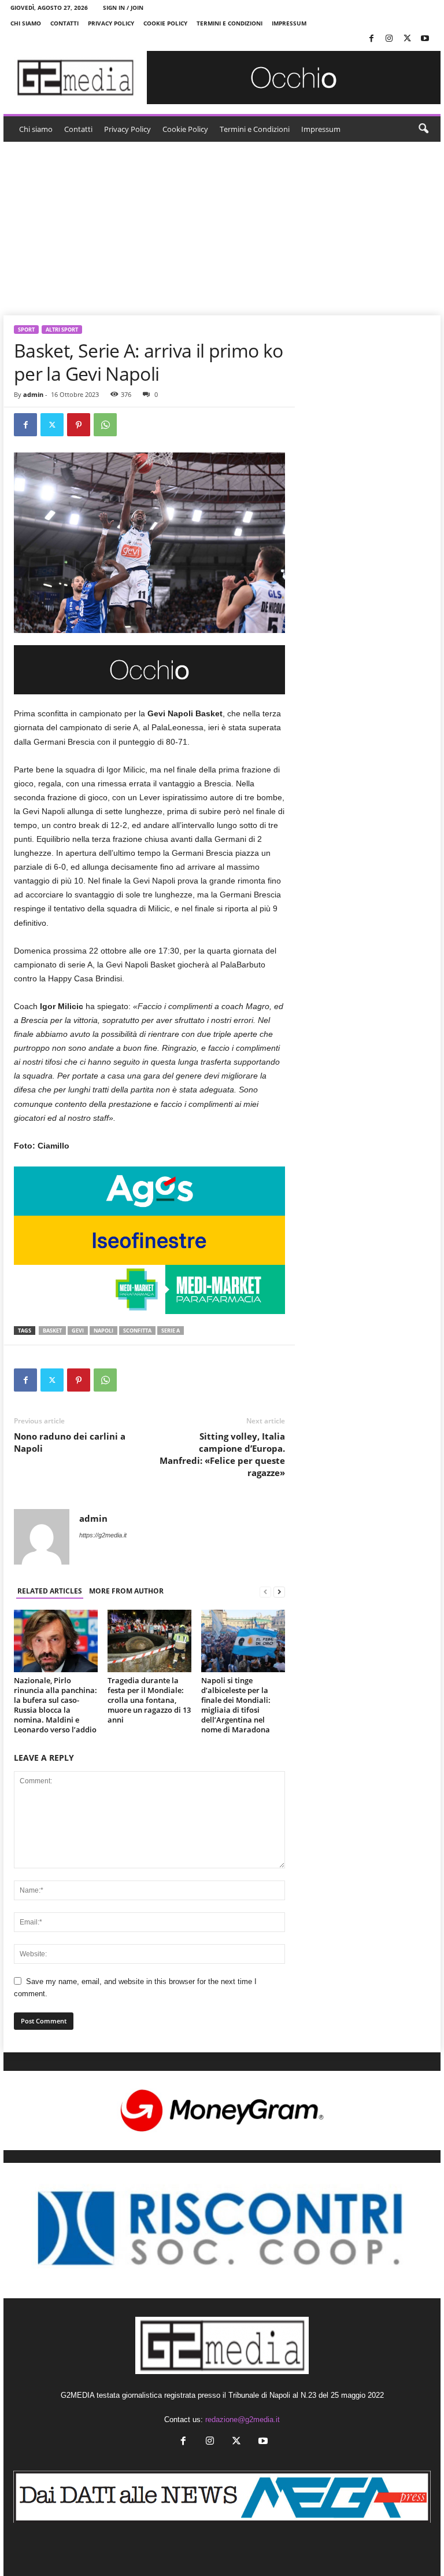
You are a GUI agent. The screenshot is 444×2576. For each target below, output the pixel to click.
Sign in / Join (123, 8)
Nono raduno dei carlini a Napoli (70, 1442)
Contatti (64, 23)
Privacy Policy (111, 23)
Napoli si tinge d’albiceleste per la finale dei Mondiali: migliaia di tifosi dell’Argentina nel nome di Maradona (236, 1705)
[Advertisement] (222, 229)
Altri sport (62, 330)
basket (52, 1331)
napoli (103, 1331)
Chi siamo (26, 23)
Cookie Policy (165, 23)
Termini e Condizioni (230, 23)
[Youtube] (425, 39)
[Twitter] (407, 39)
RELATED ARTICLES (50, 1591)
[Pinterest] (79, 425)
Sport (26, 330)
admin (33, 394)
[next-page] (279, 1591)
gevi (78, 1331)
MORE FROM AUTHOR (126, 1591)
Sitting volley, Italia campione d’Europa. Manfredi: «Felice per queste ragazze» (222, 1454)
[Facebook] (371, 39)
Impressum (289, 23)
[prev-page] (265, 1591)
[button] (423, 129)
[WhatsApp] (105, 425)
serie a (171, 1331)
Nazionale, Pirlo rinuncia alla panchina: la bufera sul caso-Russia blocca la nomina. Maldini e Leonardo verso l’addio (55, 1705)
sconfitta (137, 1331)
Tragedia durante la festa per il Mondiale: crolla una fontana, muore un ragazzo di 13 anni (149, 1700)
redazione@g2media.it (243, 2419)
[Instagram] (389, 39)
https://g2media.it (103, 1535)
